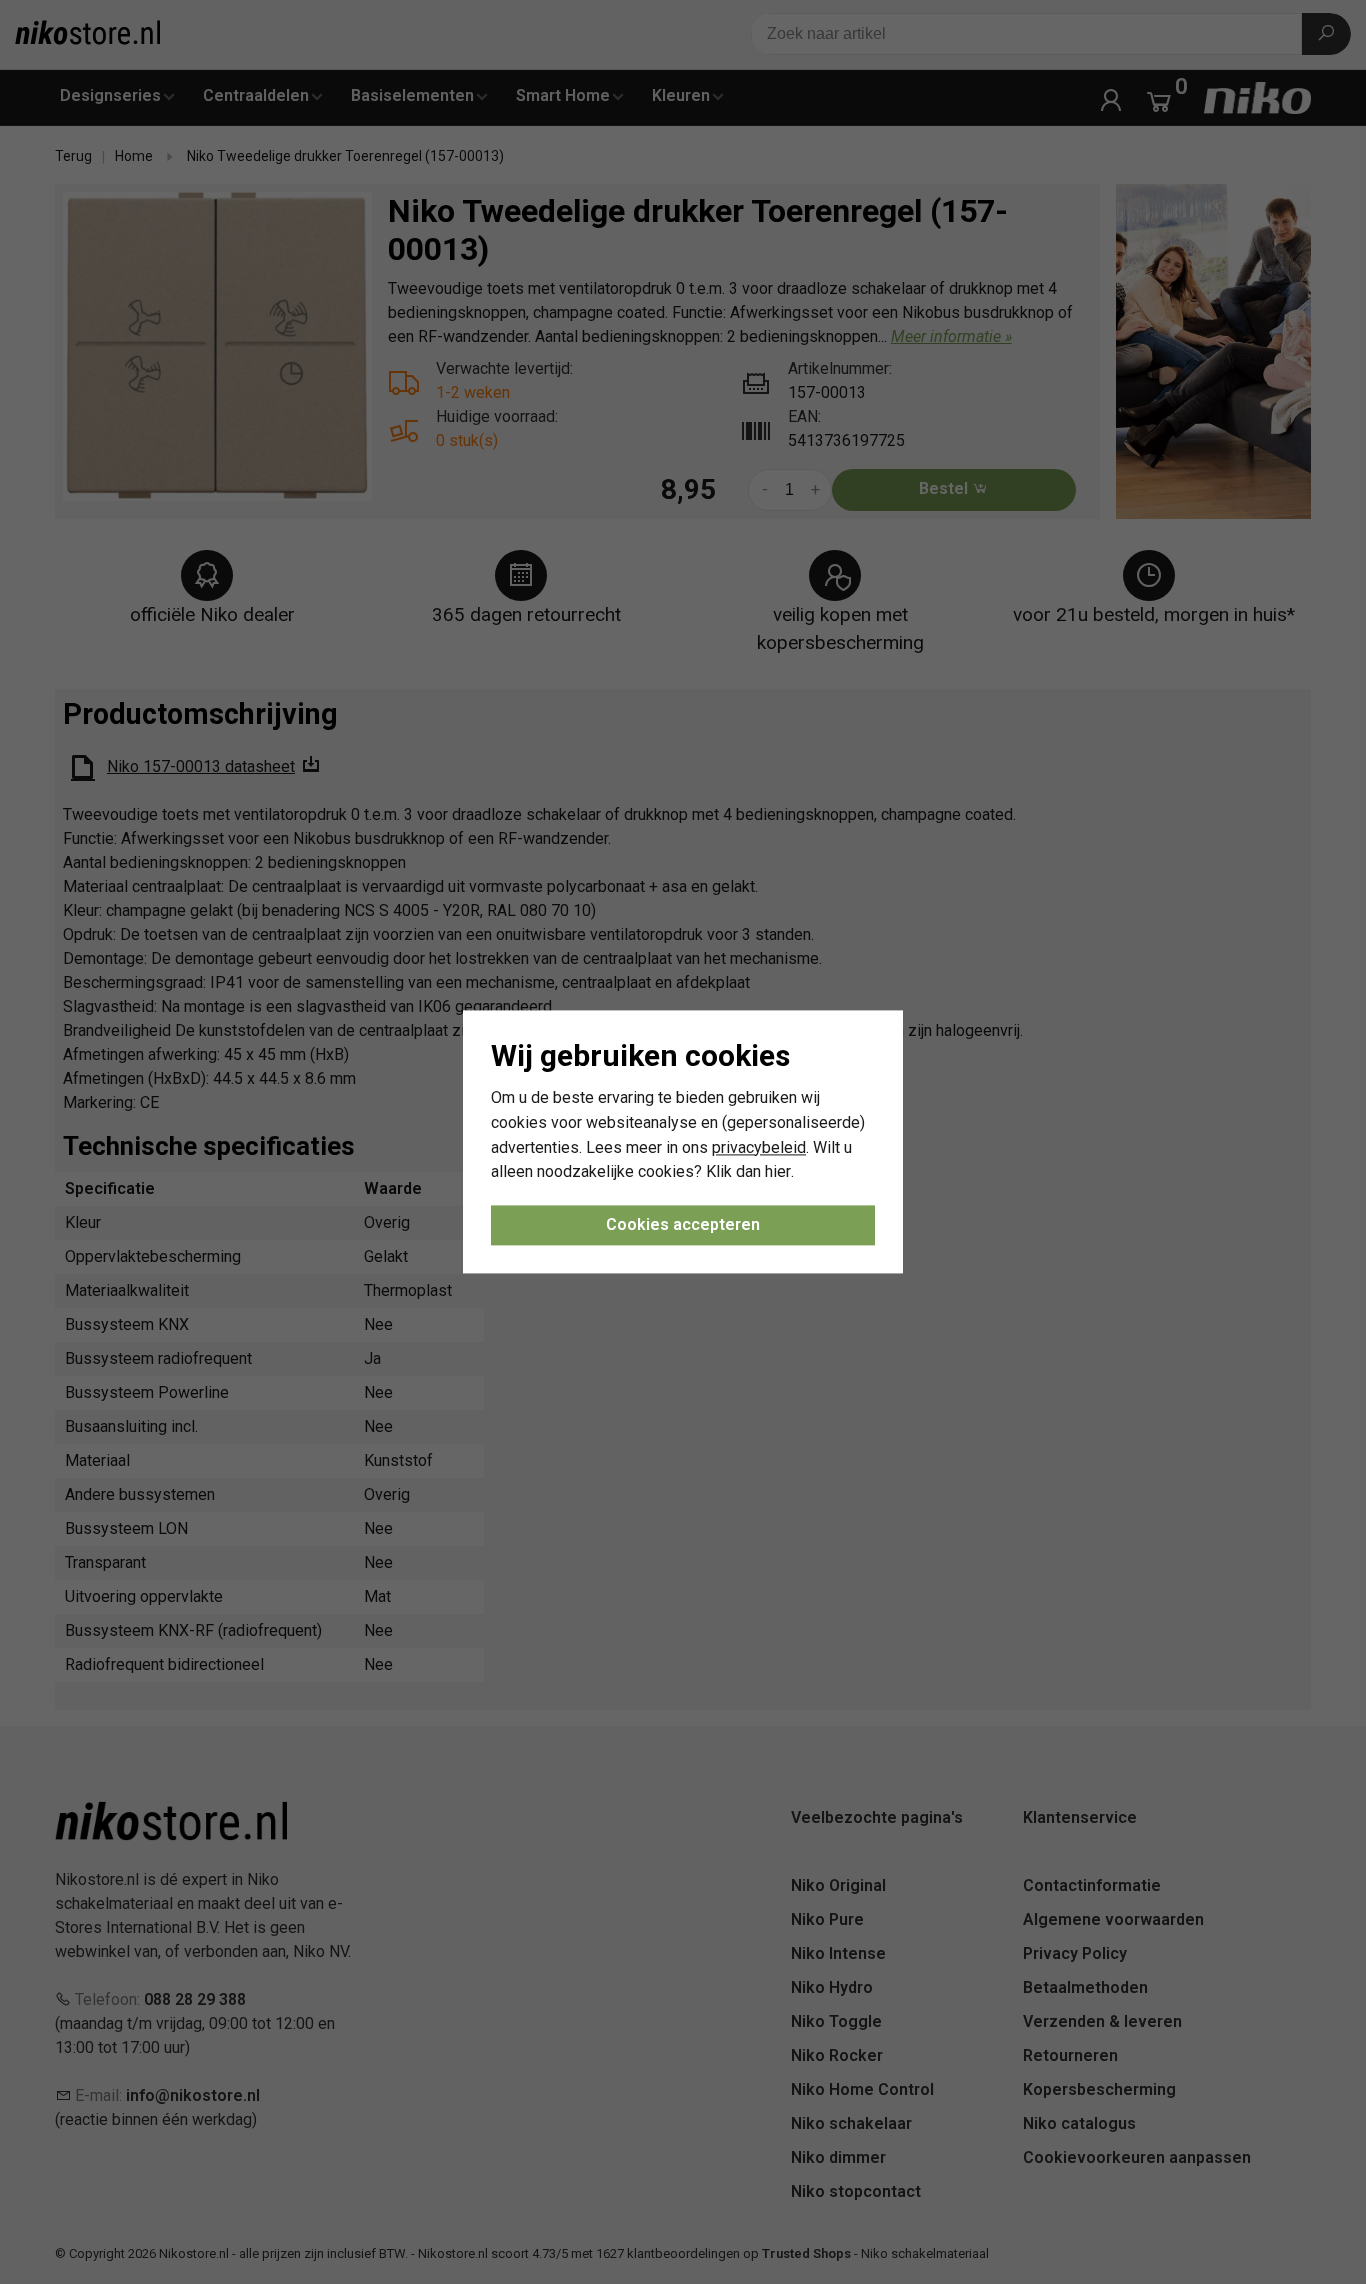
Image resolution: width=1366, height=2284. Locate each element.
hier (778, 1172)
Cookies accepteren (683, 1225)
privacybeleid (759, 1147)
